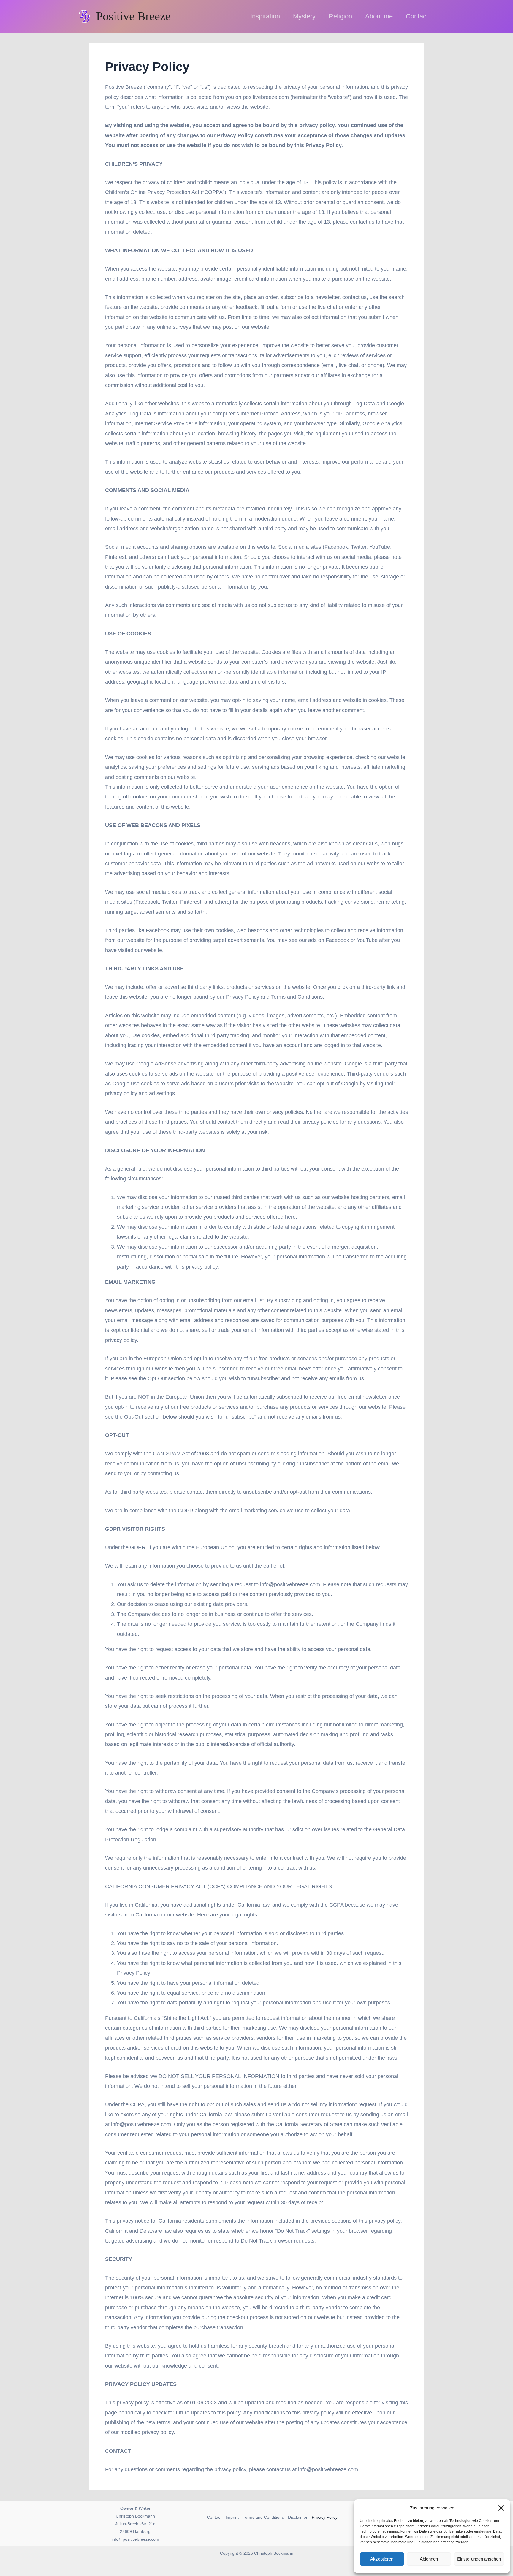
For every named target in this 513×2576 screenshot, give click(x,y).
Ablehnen (429, 2559)
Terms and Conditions (263, 2517)
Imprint (232, 2517)
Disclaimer (298, 2517)
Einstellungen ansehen (479, 2559)
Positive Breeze (133, 16)
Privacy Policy (325, 2517)
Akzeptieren (382, 2559)
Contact (214, 2517)
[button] (501, 2508)
